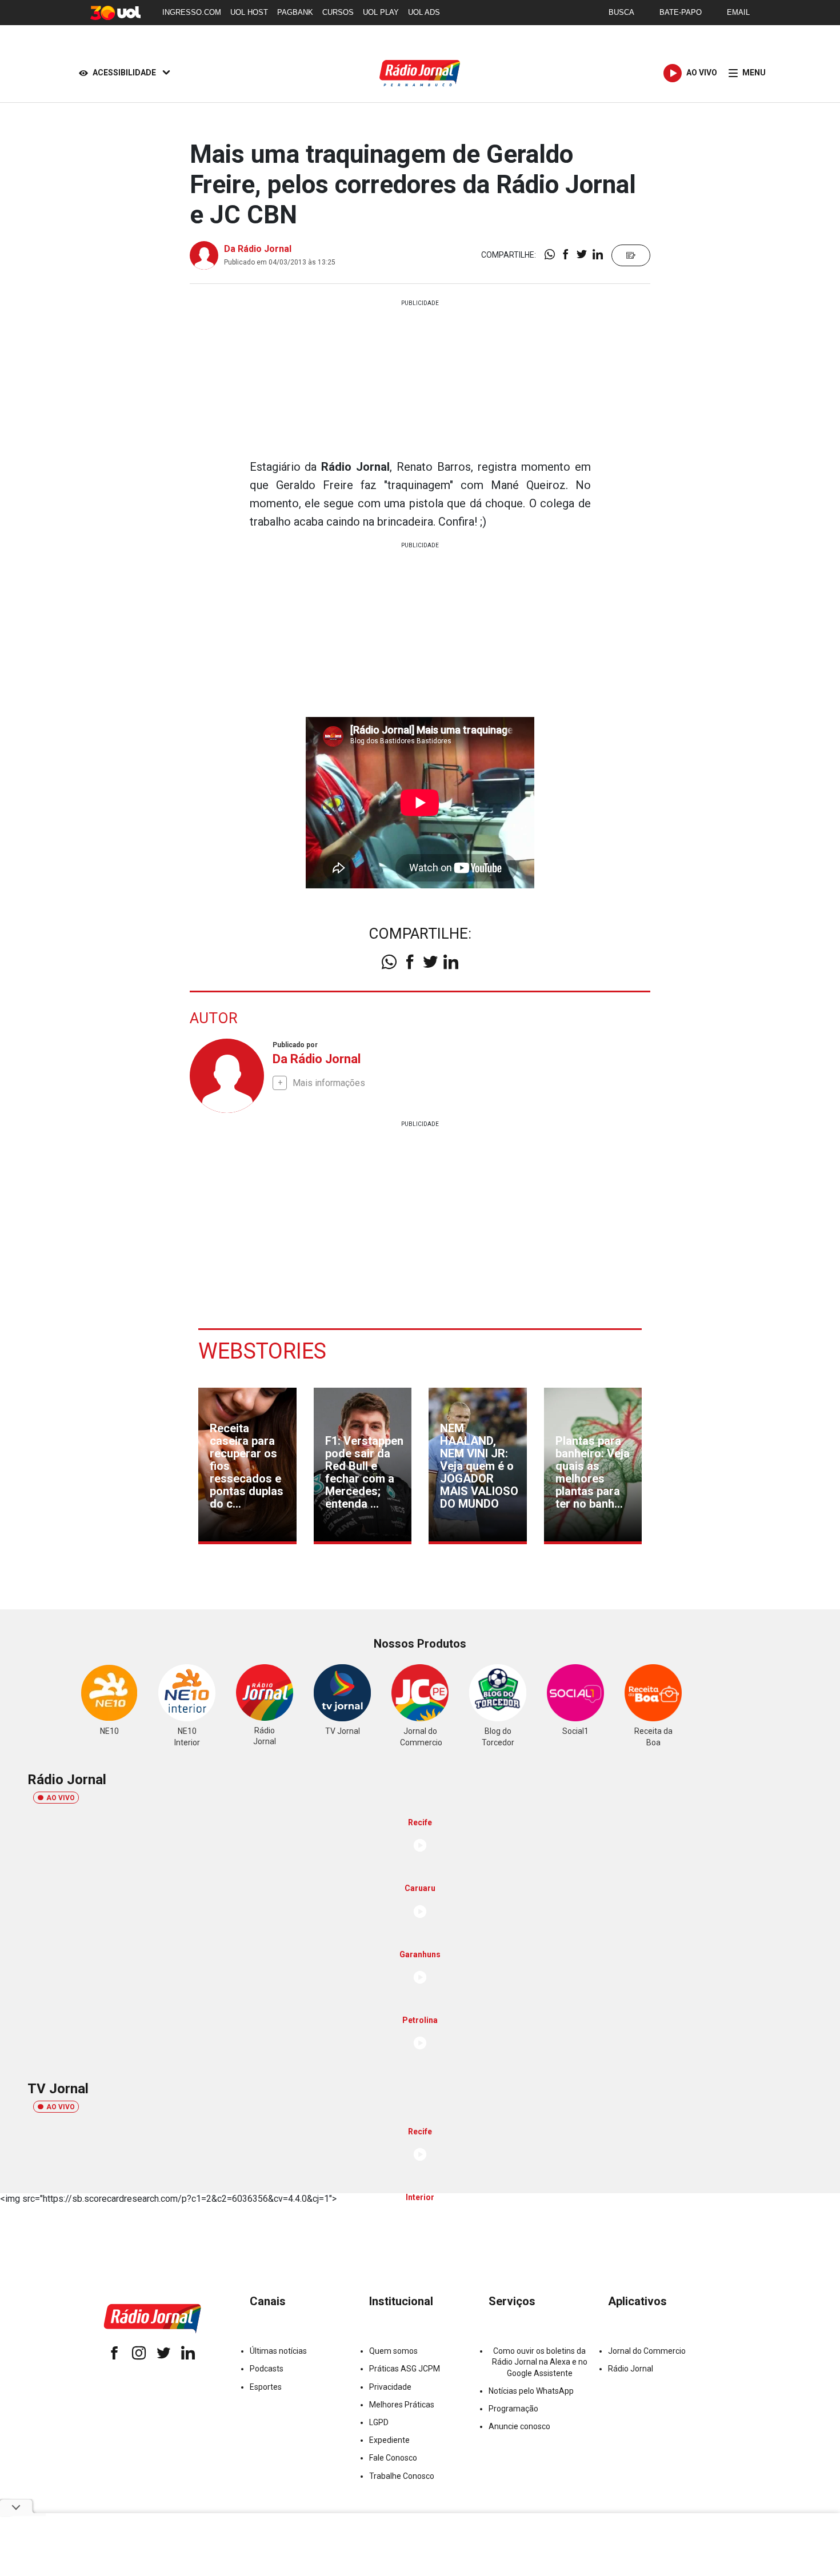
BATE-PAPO (681, 12)
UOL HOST (249, 12)
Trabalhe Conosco (402, 2476)
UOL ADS (424, 12)
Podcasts (267, 2369)
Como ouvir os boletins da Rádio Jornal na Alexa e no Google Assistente (540, 2362)
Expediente (389, 2440)
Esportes (266, 2387)
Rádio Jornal (631, 2369)
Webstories (262, 1351)
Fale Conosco (393, 2458)
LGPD (379, 2422)
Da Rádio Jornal (258, 249)
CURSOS (338, 12)
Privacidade (390, 2387)
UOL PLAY (381, 12)
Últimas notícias (278, 2351)
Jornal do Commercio (647, 2351)
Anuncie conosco (519, 2426)
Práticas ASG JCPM (405, 2369)
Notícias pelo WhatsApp (531, 2391)
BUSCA (621, 12)
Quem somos (393, 2351)
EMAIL (738, 12)
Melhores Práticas (402, 2405)
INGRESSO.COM (192, 12)
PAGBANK (295, 12)
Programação (513, 2409)
